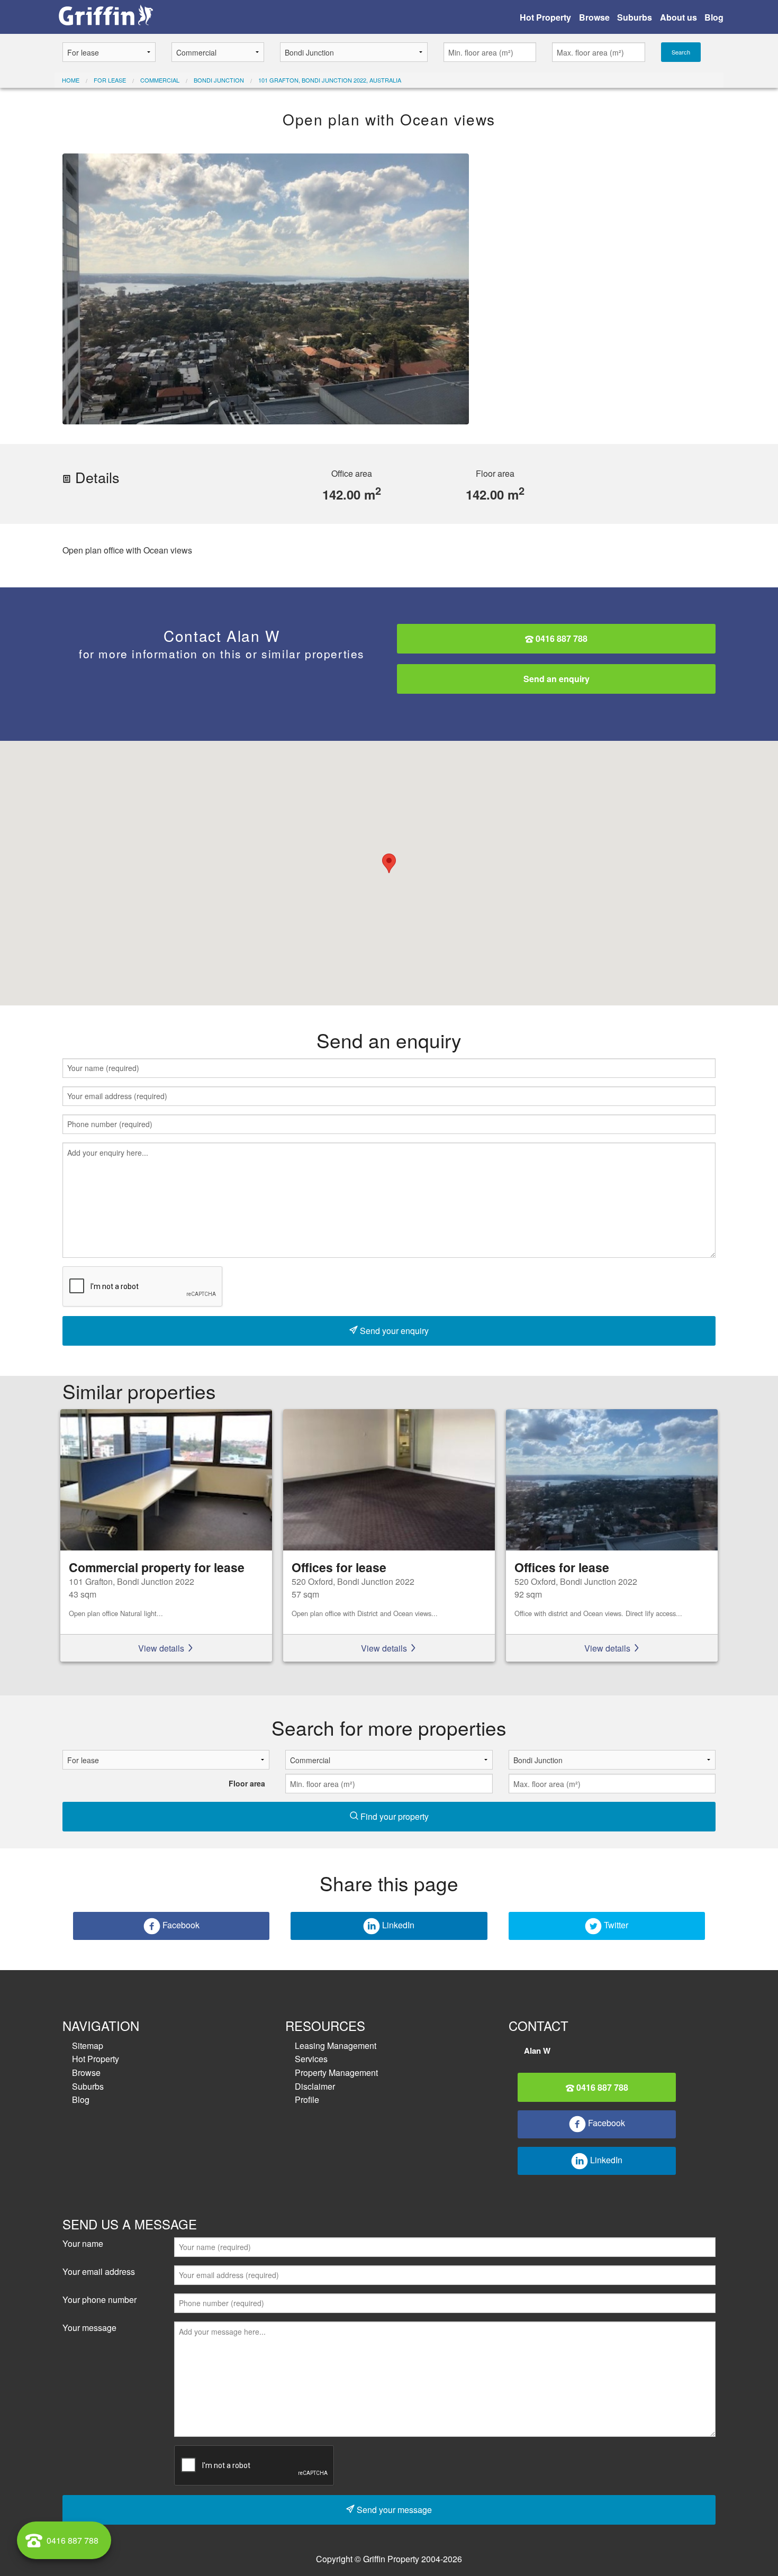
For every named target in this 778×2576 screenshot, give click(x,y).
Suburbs (635, 17)
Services (311, 2059)
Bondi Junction (219, 80)
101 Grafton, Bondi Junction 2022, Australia (330, 80)
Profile (307, 2099)
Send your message (393, 2510)
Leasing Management (336, 2046)
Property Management (336, 2072)
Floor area (247, 1783)
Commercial (160, 80)
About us (679, 17)
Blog (714, 17)
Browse (594, 17)
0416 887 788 (560, 638)
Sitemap (88, 2046)
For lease (110, 80)
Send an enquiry (557, 679)
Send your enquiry (393, 1331)
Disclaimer (315, 2086)
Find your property (393, 1816)
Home (71, 80)
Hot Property (545, 17)
